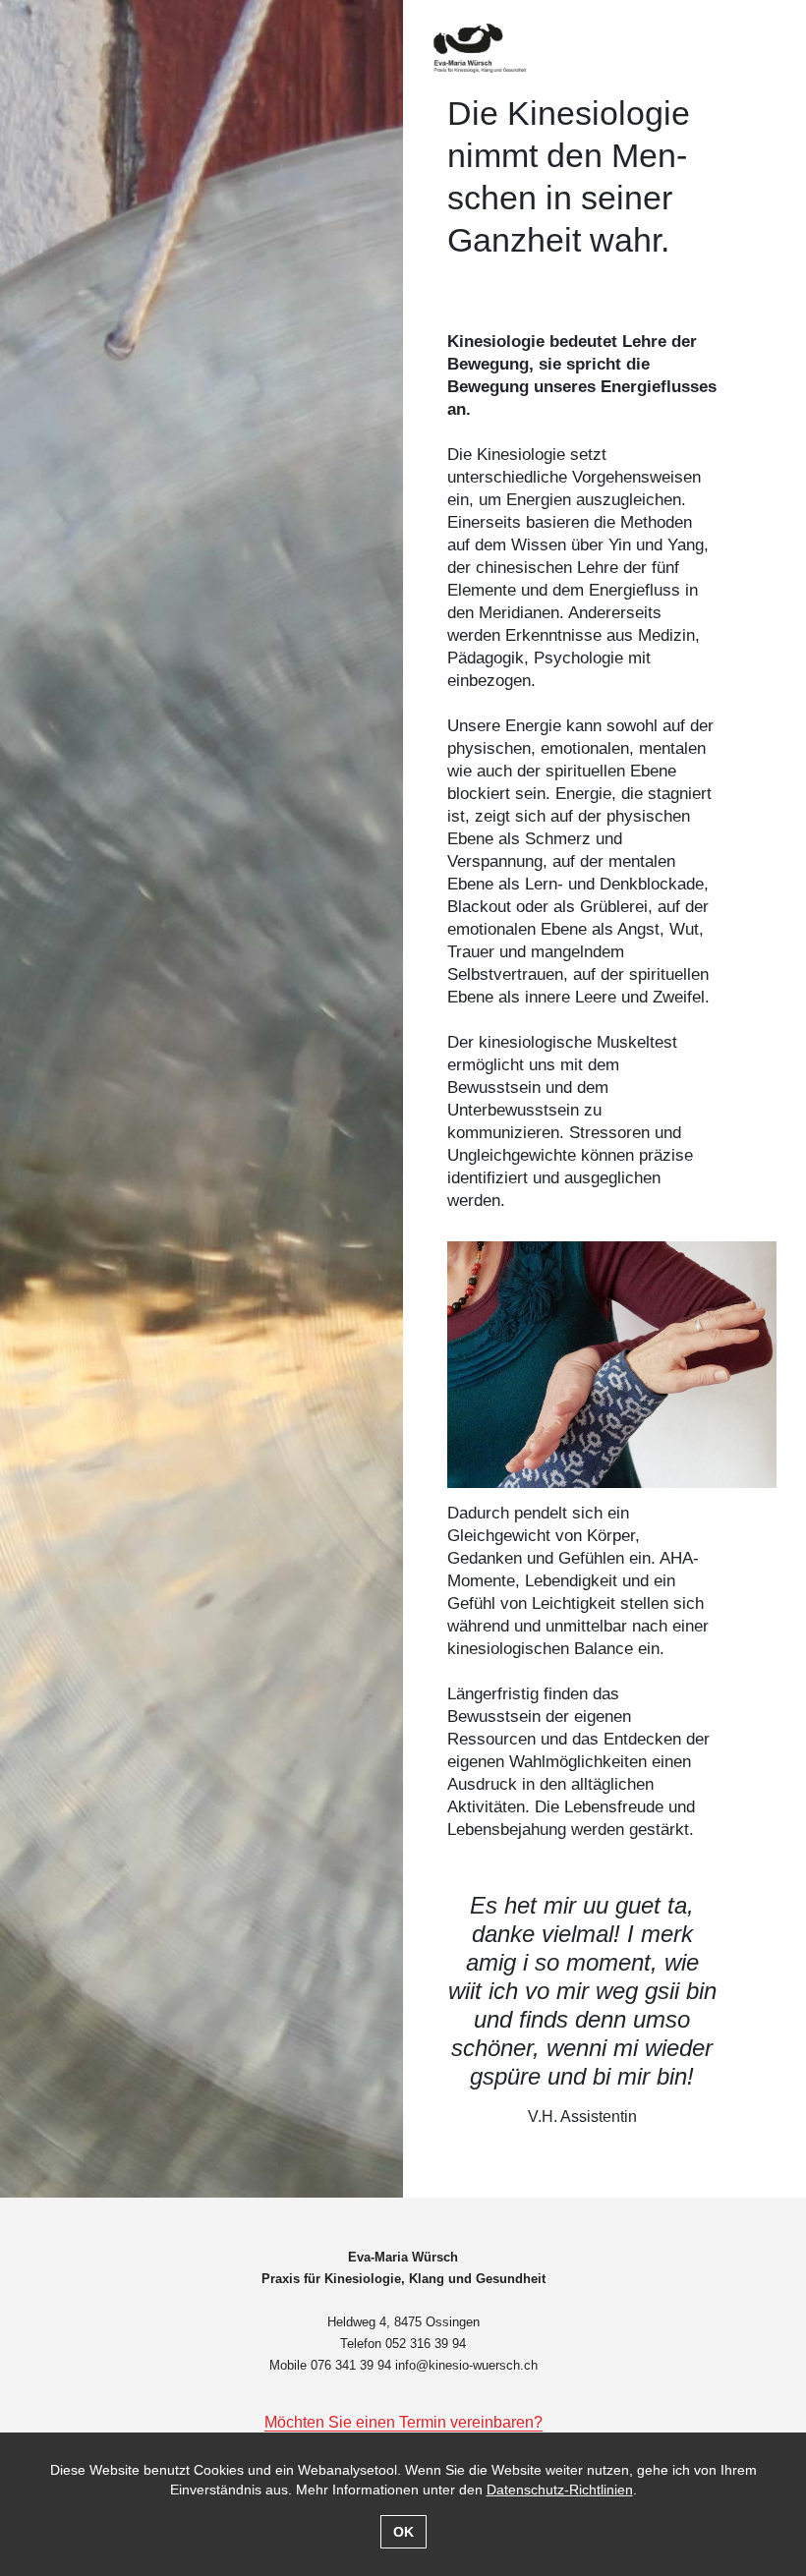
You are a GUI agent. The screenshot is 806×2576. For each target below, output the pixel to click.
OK (403, 2532)
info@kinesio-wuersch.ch (466, 2365)
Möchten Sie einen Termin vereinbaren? (403, 2422)
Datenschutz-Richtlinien (560, 2490)
